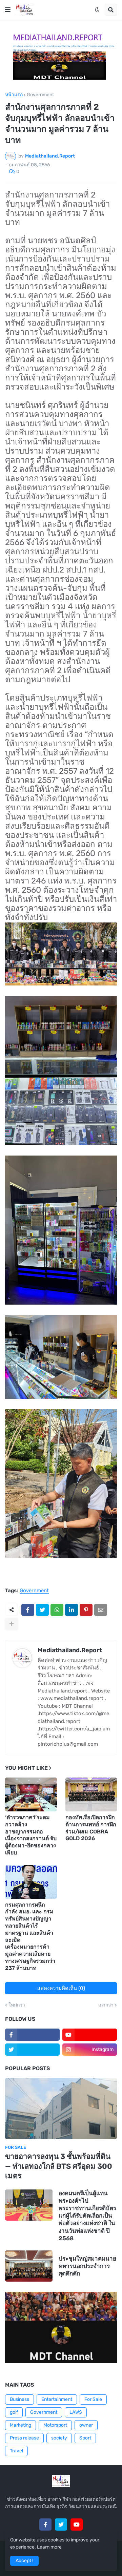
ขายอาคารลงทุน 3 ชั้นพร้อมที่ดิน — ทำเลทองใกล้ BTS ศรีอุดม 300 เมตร (59, 2166)
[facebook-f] (32, 2035)
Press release (24, 2438)
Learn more (49, 2547)
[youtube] (90, 2035)
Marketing (21, 2425)
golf (14, 2412)
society (59, 2438)
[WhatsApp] (57, 1610)
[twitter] (32, 2050)
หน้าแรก (14, 95)
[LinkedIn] (72, 1610)
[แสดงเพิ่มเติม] (12, 1624)
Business (19, 2399)
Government (40, 95)
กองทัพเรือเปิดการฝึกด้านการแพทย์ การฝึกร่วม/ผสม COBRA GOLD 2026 (91, 1828)
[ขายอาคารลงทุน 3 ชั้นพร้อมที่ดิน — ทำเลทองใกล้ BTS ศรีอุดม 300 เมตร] (61, 2108)
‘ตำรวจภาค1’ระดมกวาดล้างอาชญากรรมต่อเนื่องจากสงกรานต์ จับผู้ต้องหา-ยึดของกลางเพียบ (31, 1835)
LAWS (76, 2412)
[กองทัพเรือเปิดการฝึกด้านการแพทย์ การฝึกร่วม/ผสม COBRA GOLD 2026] (91, 1794)
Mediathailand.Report (70, 1650)
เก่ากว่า (106, 2005)
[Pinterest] (86, 1610)
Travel (16, 2451)
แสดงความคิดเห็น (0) (61, 1988)
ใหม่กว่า (17, 2005)
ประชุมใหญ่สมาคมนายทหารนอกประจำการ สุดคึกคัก (87, 2266)
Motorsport (55, 2425)
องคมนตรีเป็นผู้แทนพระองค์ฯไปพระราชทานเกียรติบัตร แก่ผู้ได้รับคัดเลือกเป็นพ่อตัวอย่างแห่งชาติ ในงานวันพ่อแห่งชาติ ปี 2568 (87, 2216)
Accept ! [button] (24, 2561)
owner (86, 2425)
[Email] (101, 1610)
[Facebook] (28, 1610)
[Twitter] (42, 1610)
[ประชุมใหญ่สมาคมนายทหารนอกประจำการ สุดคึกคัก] (29, 2266)
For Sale (93, 2399)
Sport (85, 2438)
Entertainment (57, 2399)
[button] (8, 10)
